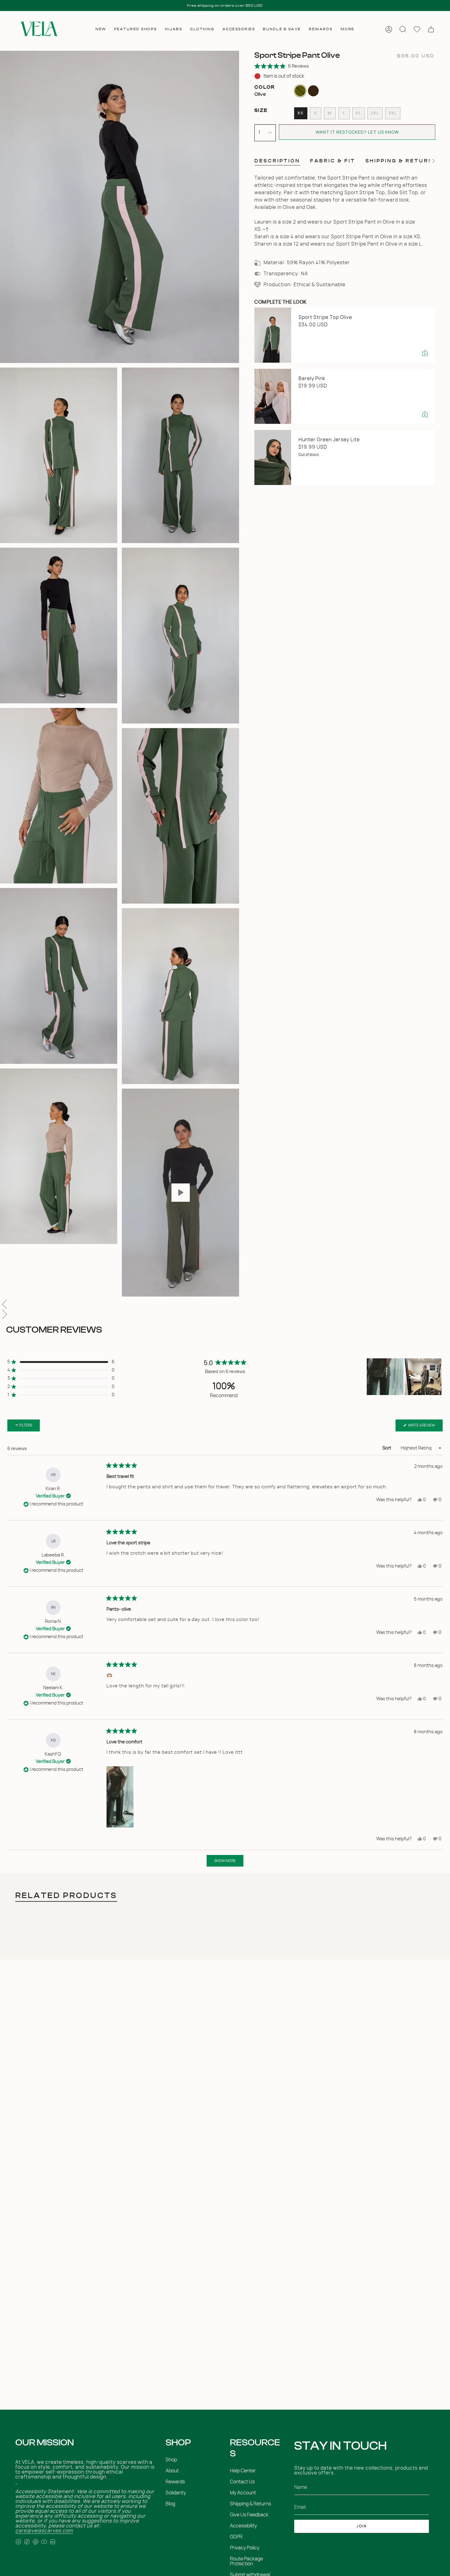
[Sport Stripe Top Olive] (273, 335)
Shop (171, 2460)
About (172, 2471)
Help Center (243, 2471)
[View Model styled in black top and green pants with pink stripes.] (180, 1193)
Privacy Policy (245, 2548)
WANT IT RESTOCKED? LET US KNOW (357, 132)
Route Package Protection (246, 2561)
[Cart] (431, 29)
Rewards (175, 2482)
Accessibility (243, 2526)
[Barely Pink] (273, 396)
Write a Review (425, 1427)
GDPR (236, 2537)
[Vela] (38, 29)
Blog (170, 2504)
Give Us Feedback (249, 2515)
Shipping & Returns (250, 2504)
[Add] (425, 353)
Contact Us (242, 2482)
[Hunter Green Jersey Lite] (273, 457)
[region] (405, 1377)
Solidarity (176, 2493)
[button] (101, 29)
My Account (243, 2493)
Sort (387, 1448)
